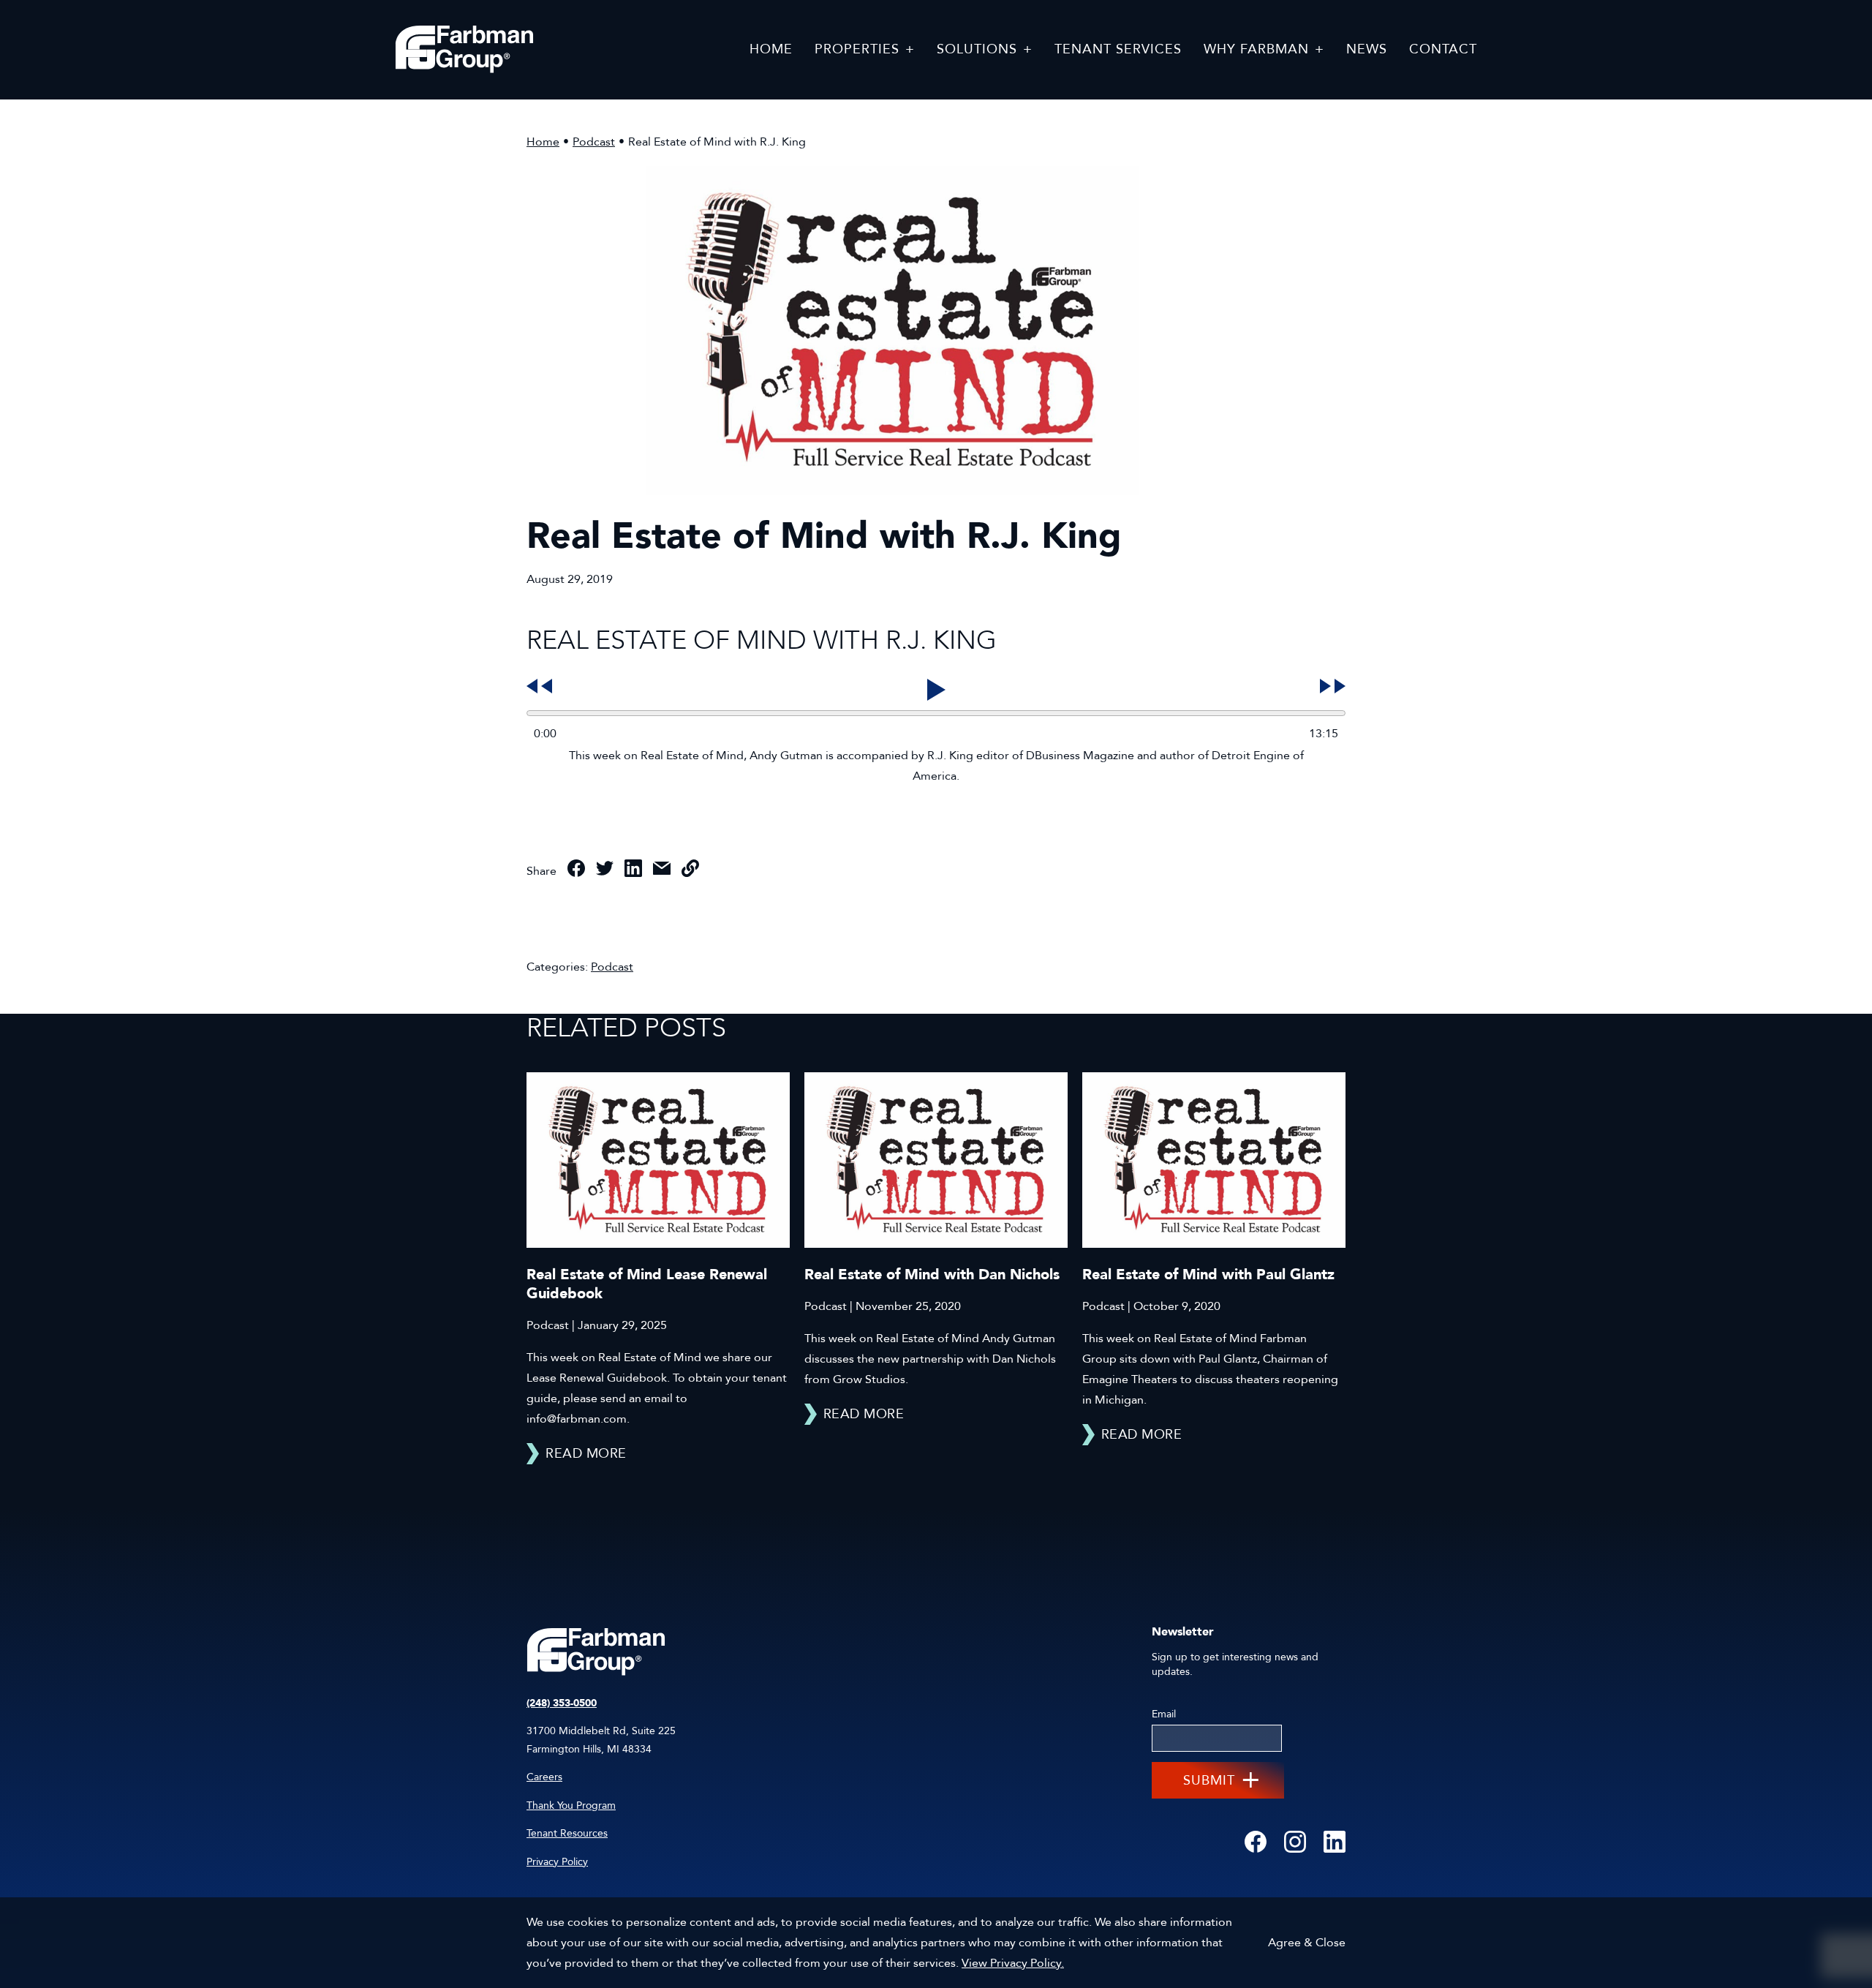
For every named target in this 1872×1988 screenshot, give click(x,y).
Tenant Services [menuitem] (1118, 49)
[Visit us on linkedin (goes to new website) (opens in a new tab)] (1335, 1843)
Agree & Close (1307, 1943)
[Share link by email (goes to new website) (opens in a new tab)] (662, 871)
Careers (544, 1777)
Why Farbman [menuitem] (1256, 49)
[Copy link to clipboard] (690, 871)
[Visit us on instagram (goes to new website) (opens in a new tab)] (1295, 1843)
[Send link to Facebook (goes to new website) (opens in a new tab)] (576, 871)
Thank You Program (571, 1806)
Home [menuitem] (771, 49)
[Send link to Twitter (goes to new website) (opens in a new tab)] (605, 871)
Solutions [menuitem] (977, 49)
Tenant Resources (567, 1833)
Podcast (594, 142)
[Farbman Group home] (464, 50)
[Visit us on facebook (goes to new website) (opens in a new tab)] (1256, 1843)
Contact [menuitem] (1443, 49)
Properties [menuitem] (857, 49)
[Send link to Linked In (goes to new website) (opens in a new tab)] (633, 871)
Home (543, 142)
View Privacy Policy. (1013, 1963)
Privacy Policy (557, 1862)
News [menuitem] (1367, 49)
